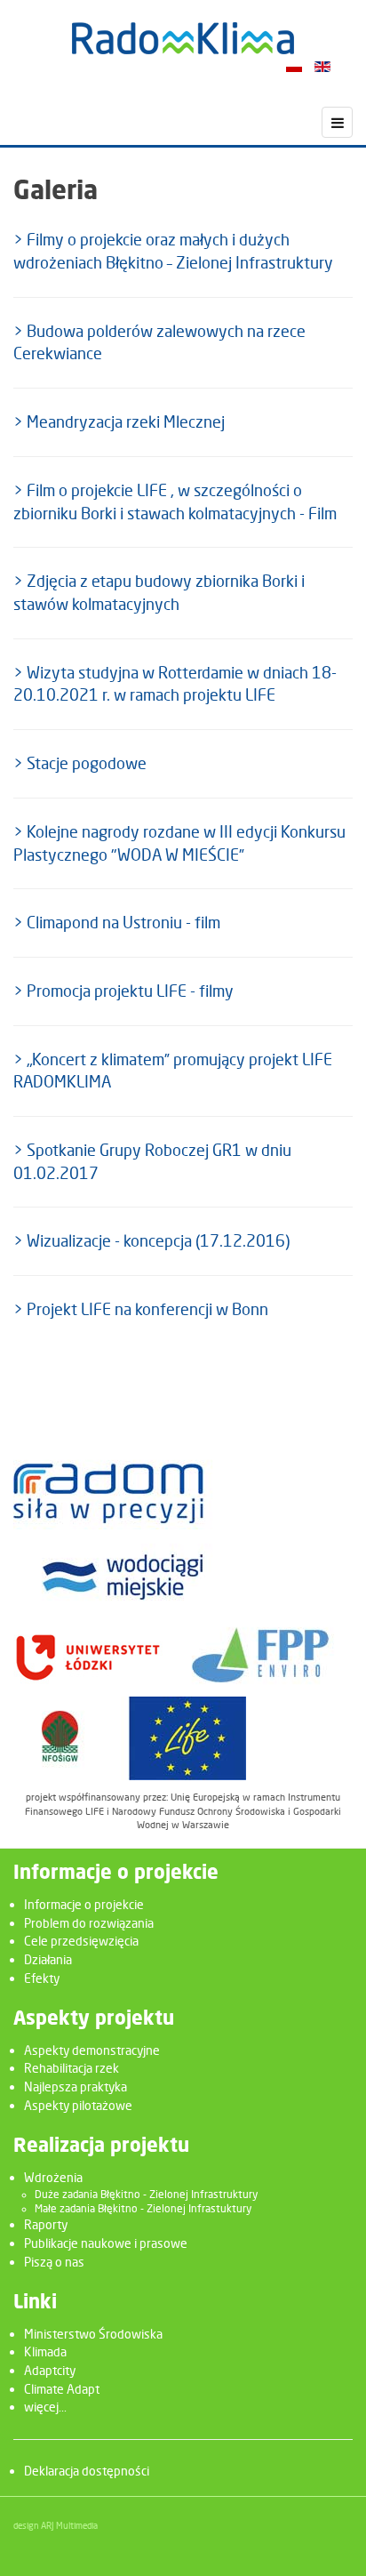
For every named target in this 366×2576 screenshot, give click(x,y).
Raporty (46, 2224)
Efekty (42, 1978)
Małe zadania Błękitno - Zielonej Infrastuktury (143, 2209)
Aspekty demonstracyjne (92, 2050)
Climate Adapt (62, 2389)
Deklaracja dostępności (87, 2471)
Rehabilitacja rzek (72, 2068)
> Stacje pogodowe (80, 763)
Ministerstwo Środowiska (93, 2334)
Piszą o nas (54, 2262)
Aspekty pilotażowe (78, 2105)
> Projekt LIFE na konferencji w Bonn (141, 1309)
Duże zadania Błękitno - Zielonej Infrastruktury (146, 2195)
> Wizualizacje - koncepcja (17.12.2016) (151, 1241)
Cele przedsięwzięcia (81, 1941)
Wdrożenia (53, 2177)
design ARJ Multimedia (56, 2525)
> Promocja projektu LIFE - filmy (123, 991)
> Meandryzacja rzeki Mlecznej (119, 422)
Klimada (45, 2351)
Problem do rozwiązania (89, 1923)
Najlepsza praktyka (76, 2086)
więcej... (45, 2407)
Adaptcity (50, 2370)
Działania (48, 1959)
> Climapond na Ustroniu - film (117, 923)
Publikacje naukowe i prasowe (106, 2243)
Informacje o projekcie (84, 1904)
